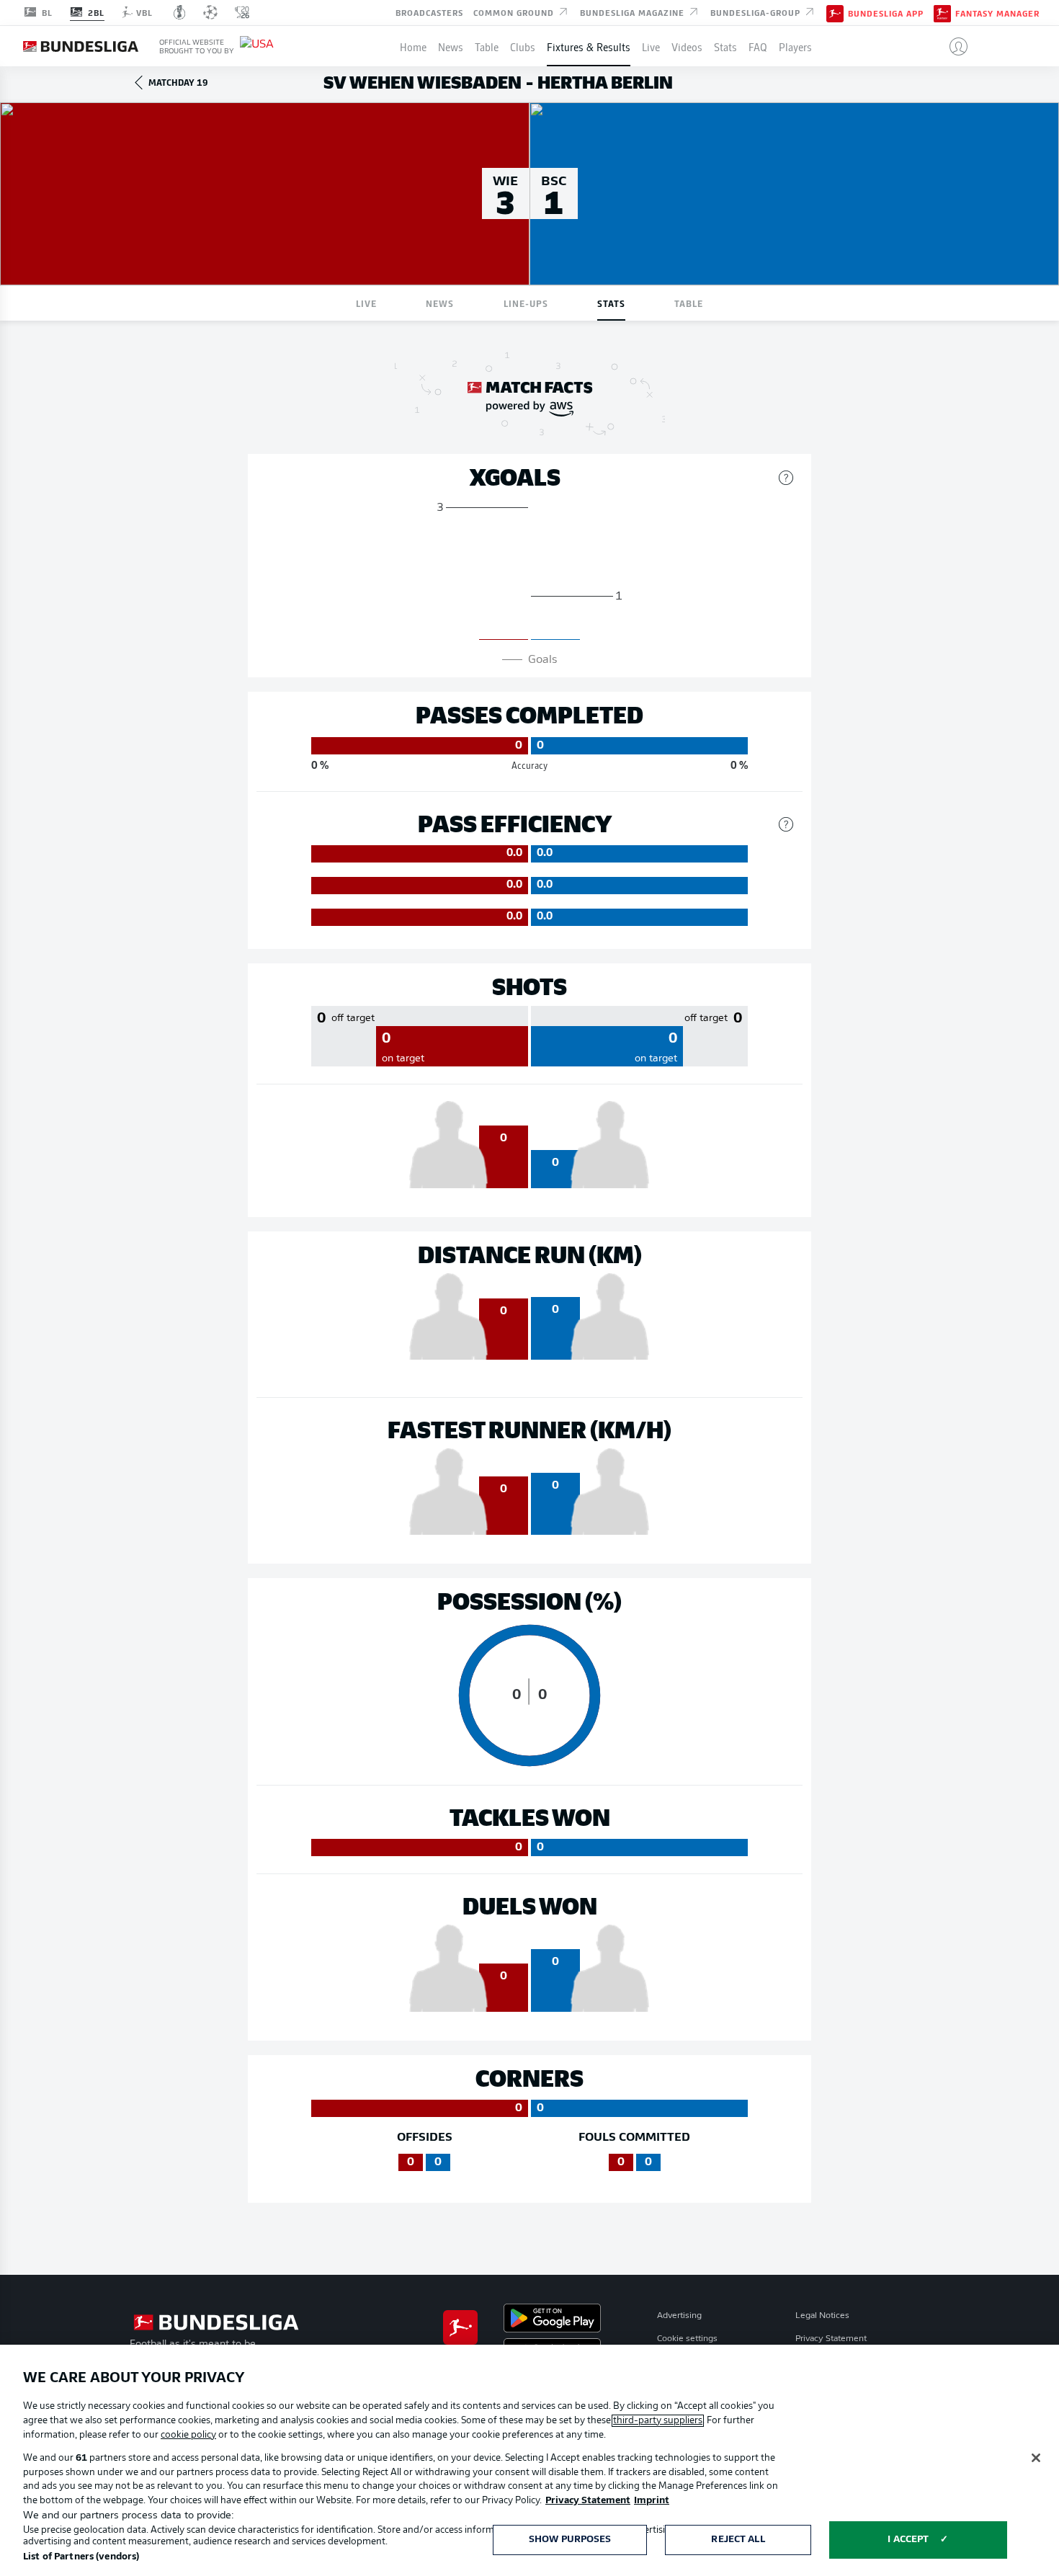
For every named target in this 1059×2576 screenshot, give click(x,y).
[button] (953, 46)
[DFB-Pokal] (180, 12)
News (451, 46)
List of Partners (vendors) (81, 2557)
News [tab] (440, 303)
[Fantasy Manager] (942, 12)
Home (413, 46)
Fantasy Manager (997, 13)
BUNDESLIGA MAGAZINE (634, 12)
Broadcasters (429, 12)
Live (651, 46)
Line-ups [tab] (526, 303)
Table (487, 46)
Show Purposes (570, 2540)
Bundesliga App (886, 13)
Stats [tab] (611, 303)
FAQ (758, 46)
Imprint (652, 2501)
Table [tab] (689, 303)
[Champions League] (210, 12)
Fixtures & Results (589, 46)
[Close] (1036, 2458)
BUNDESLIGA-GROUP (757, 12)
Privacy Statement (831, 2339)
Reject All (738, 2540)
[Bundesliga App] (835, 12)
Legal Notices (822, 2316)
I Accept (908, 2540)
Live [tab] (366, 303)
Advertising (679, 2316)
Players (795, 46)
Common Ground (515, 12)
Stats (725, 46)
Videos (687, 46)
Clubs (523, 46)
